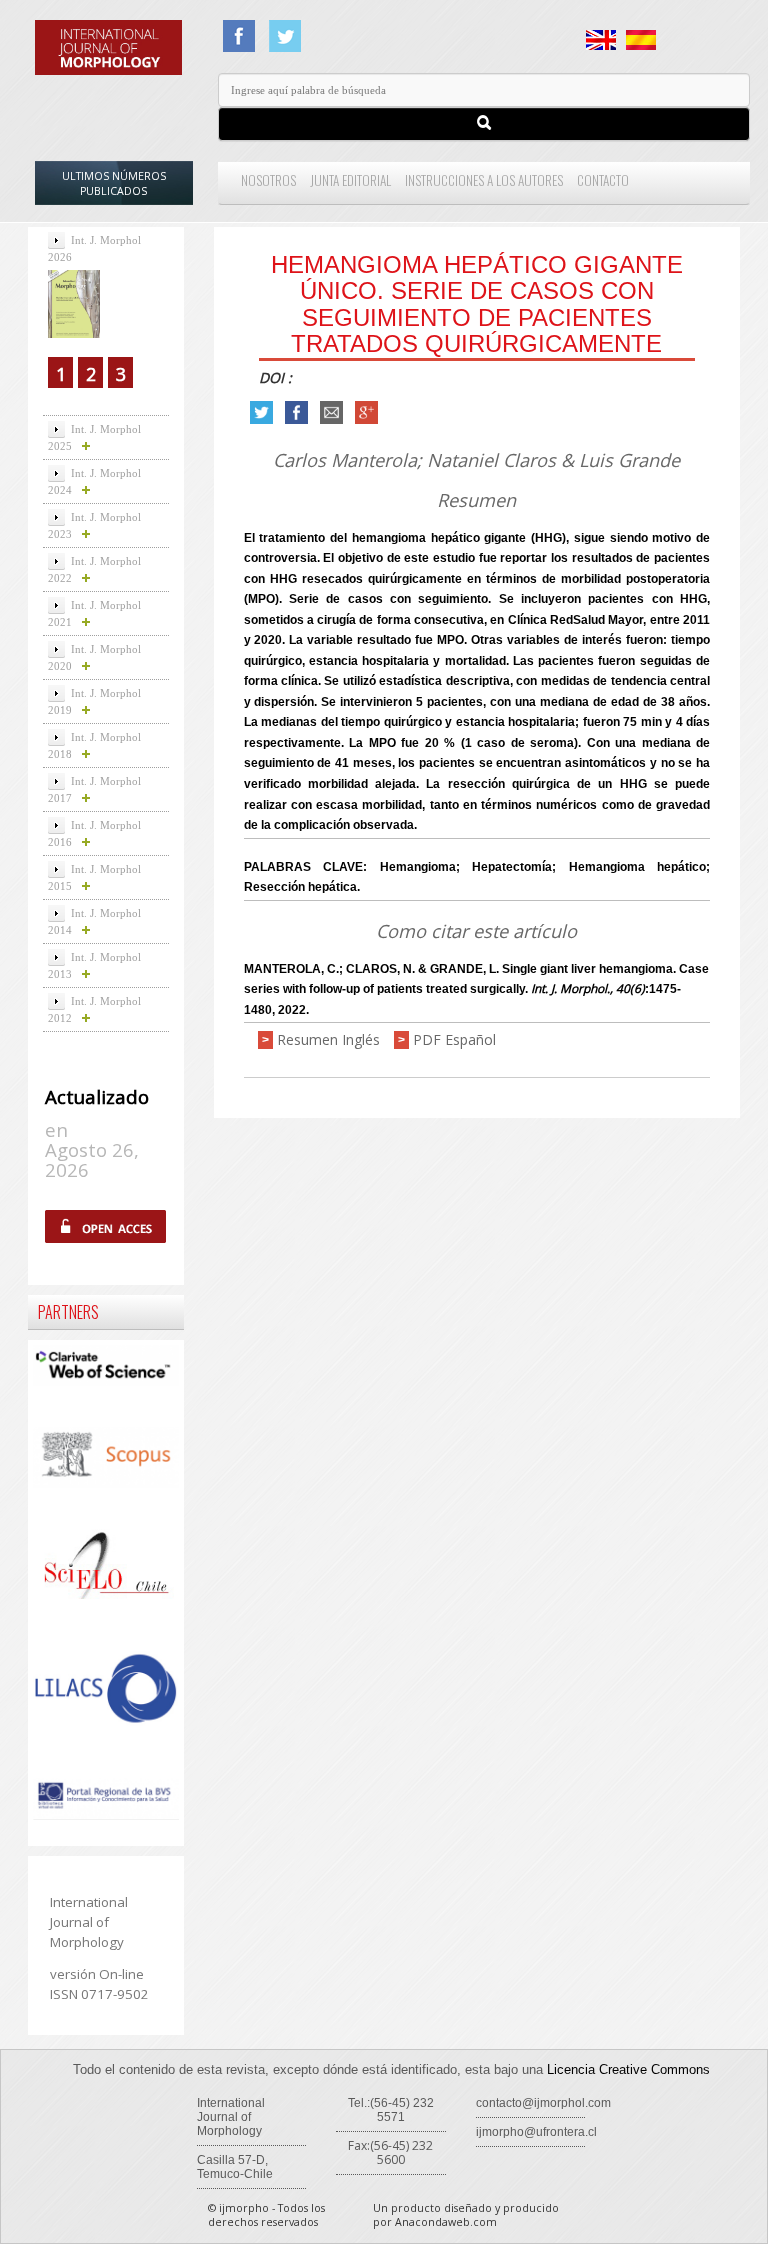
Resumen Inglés (328, 1039)
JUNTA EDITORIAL (350, 180)
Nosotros (268, 180)
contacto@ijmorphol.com (543, 2103)
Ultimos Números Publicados (114, 183)
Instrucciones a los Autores (484, 180)
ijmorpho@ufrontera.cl (536, 2132)
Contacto (603, 180)
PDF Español (454, 1039)
